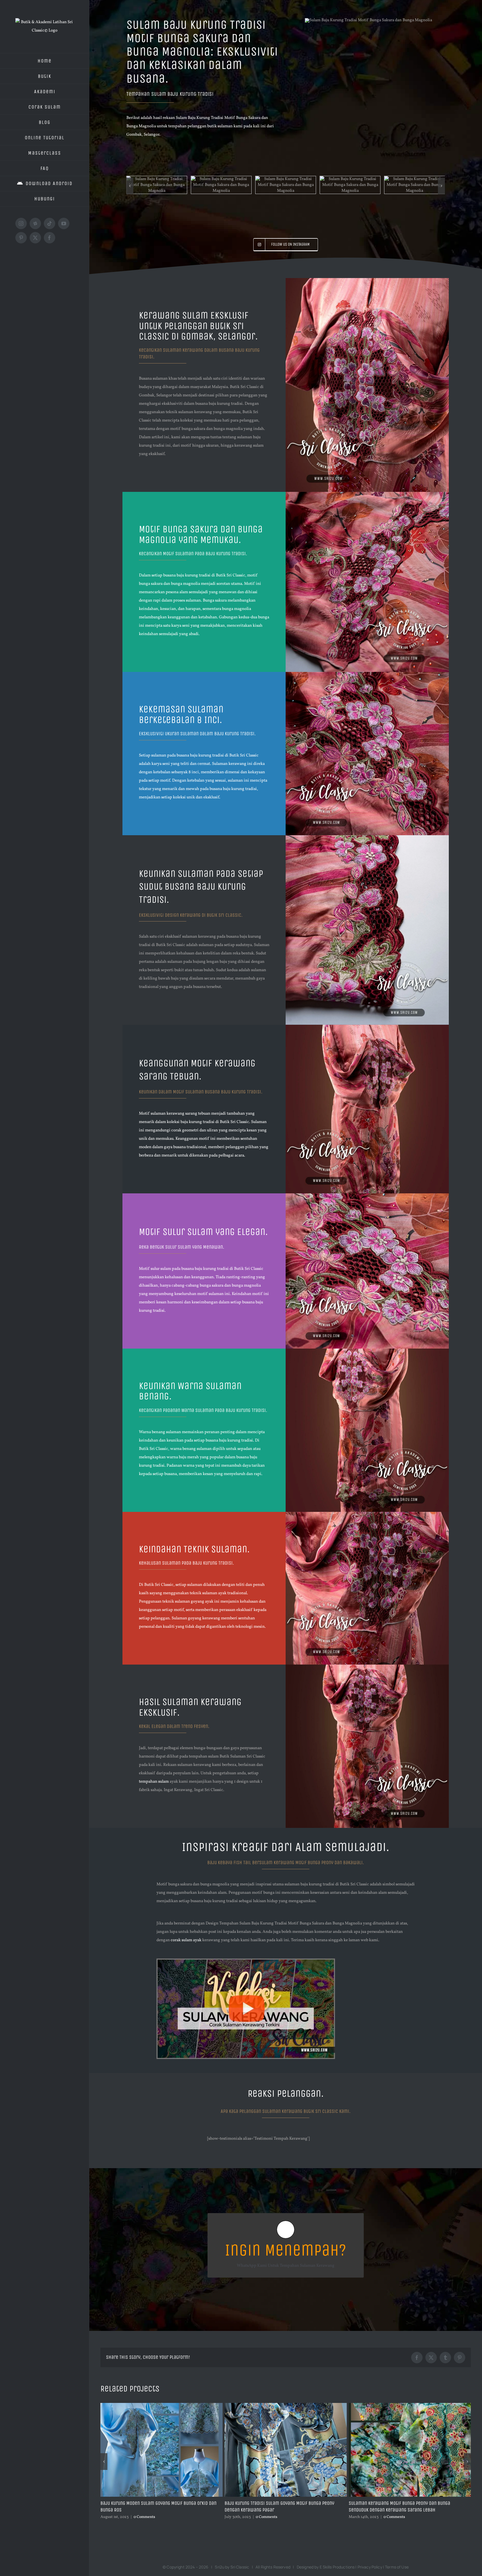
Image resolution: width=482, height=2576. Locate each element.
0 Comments (146, 2459)
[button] (130, 157)
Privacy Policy (370, 2509)
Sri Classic (240, 2509)
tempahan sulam (154, 1724)
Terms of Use (397, 2509)
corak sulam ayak (186, 1882)
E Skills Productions (337, 2509)
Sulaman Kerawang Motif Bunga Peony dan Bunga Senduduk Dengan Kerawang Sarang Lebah (151, 2449)
